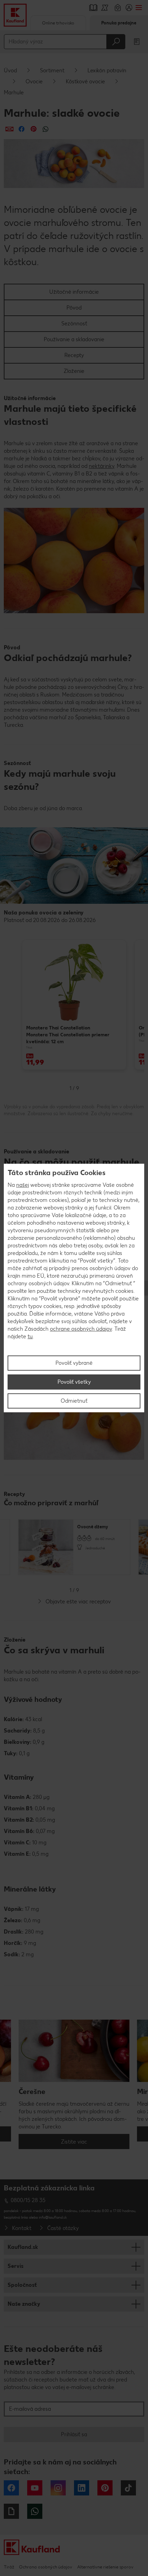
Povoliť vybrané (74, 1363)
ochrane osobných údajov (81, 1329)
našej (23, 1185)
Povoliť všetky (74, 1382)
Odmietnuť (74, 1401)
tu (30, 1336)
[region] (74, 1288)
